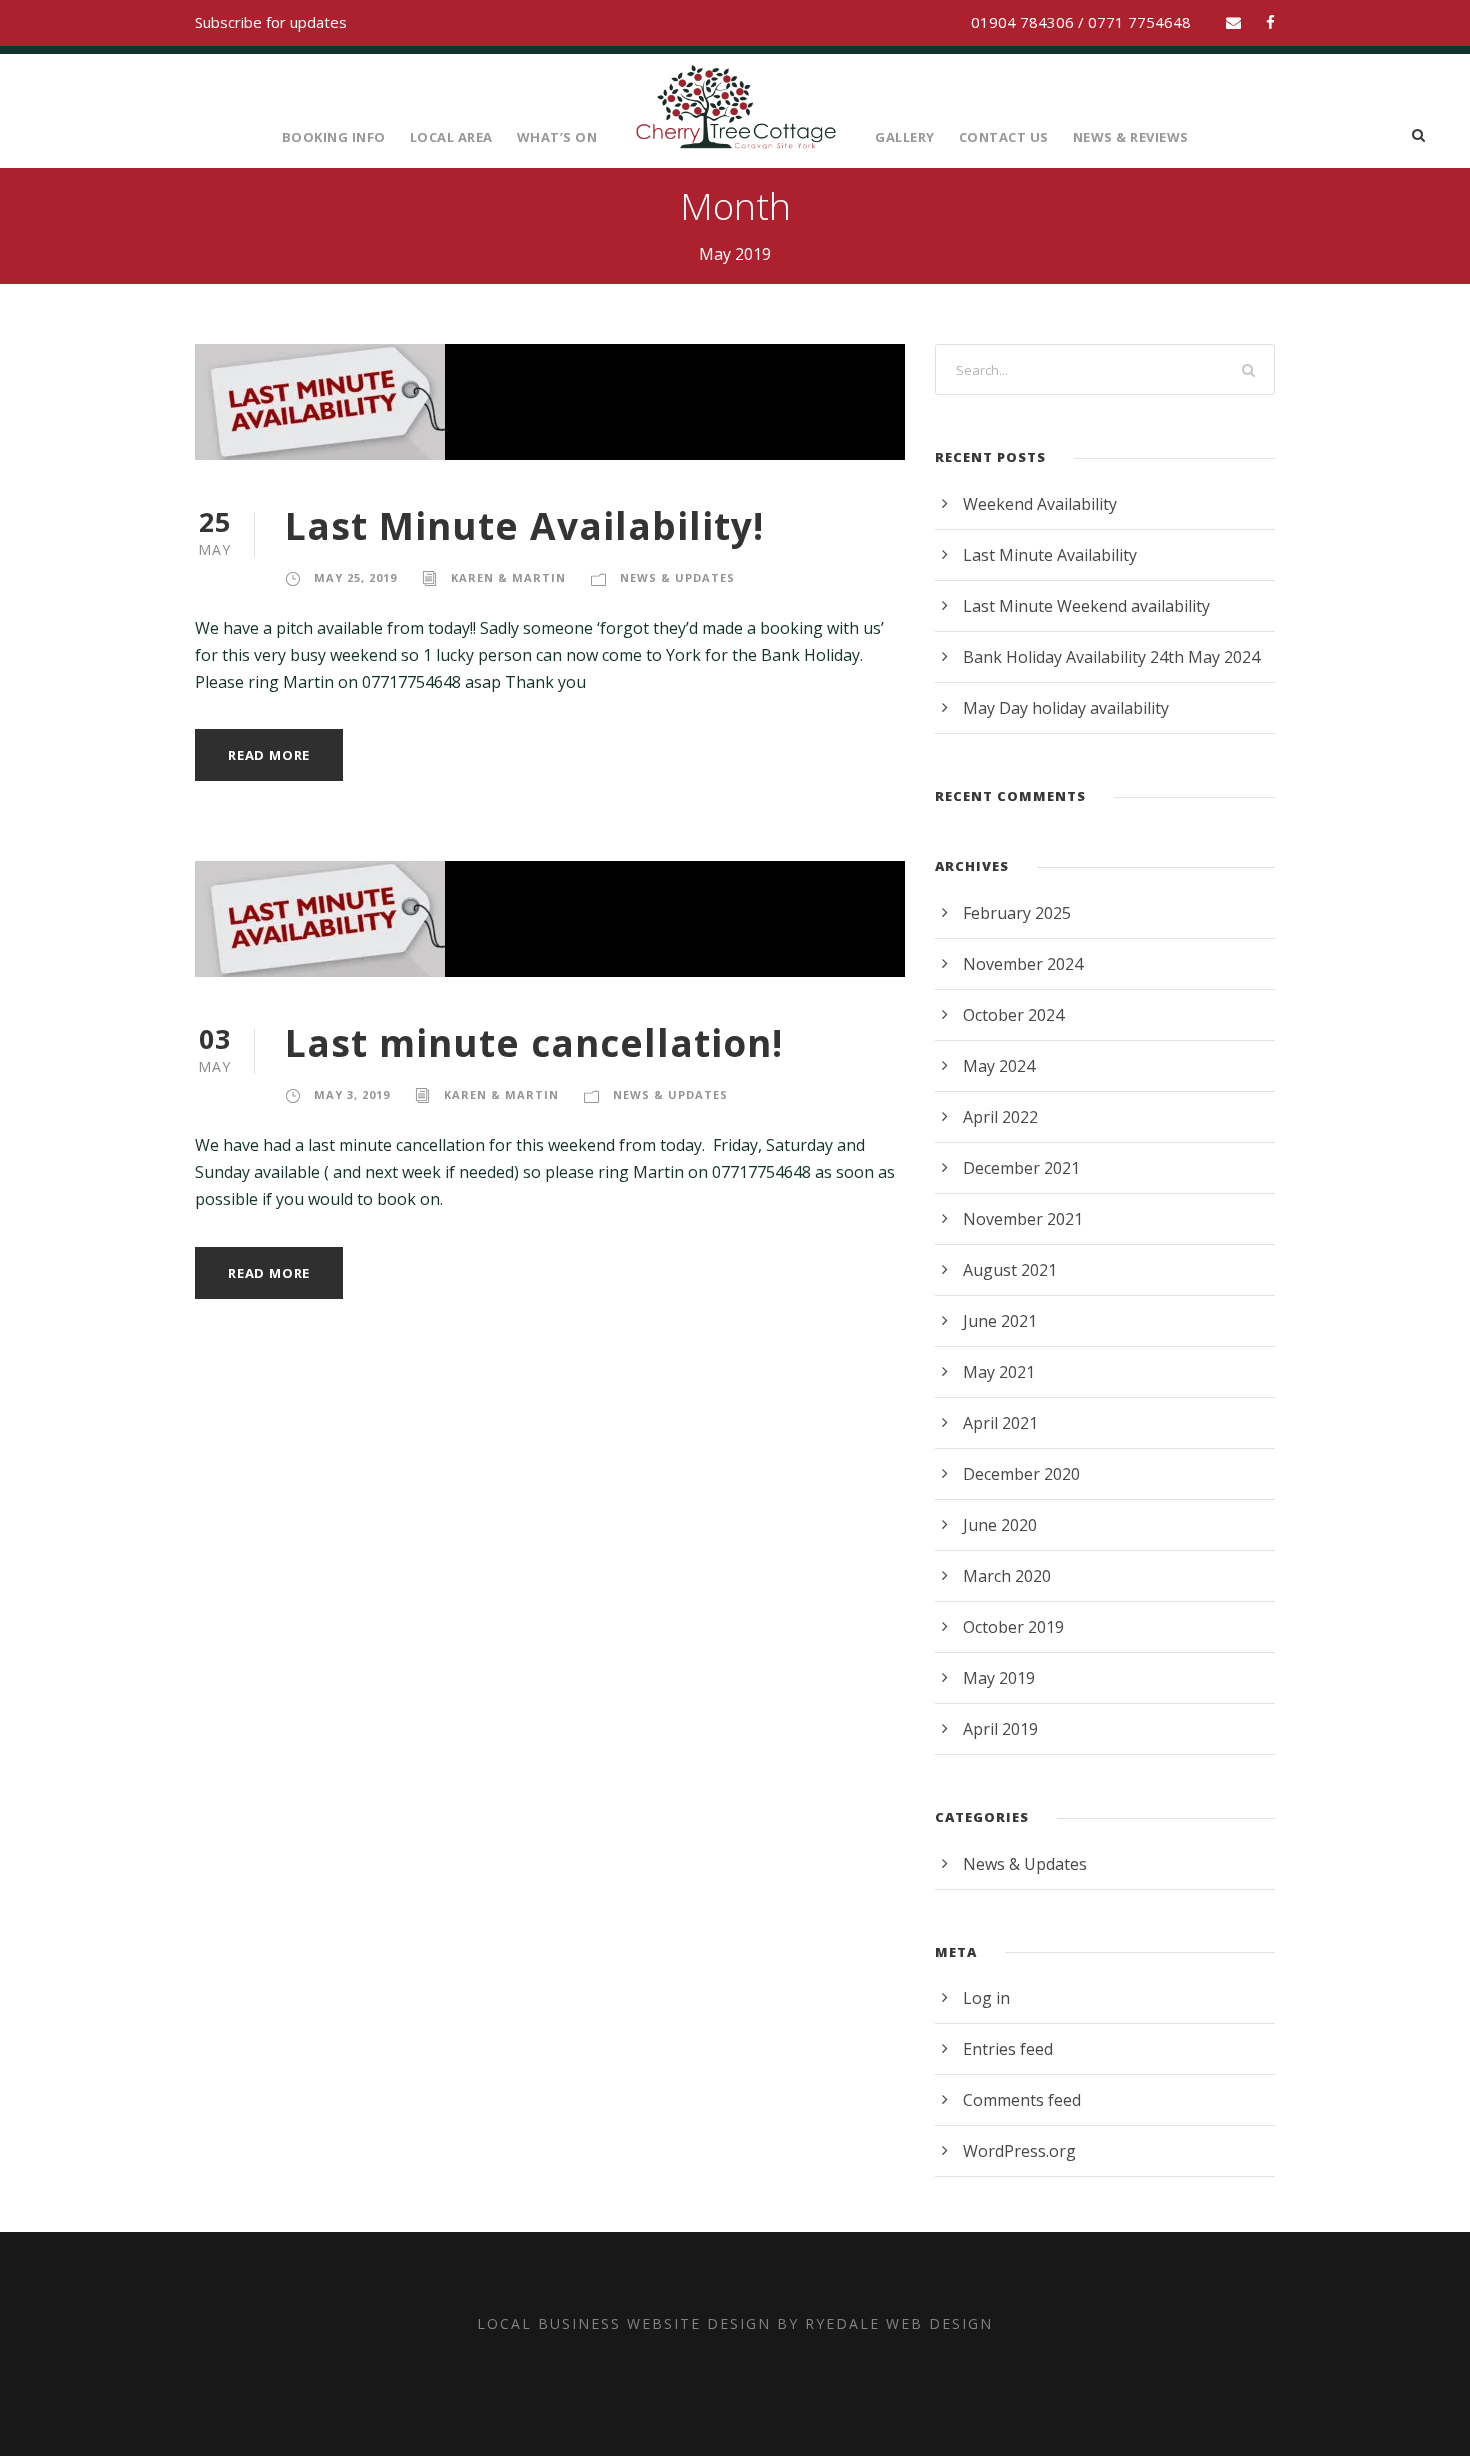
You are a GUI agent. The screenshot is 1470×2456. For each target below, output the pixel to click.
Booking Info (334, 137)
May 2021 (999, 1372)
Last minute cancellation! (534, 1042)
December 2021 (1021, 1168)
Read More (269, 755)
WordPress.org (1019, 2151)
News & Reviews (1131, 137)
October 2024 (1013, 1015)
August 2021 (1010, 1270)
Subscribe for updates (271, 22)
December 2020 (1021, 1474)
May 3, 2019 (352, 1094)
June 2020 (1000, 1525)
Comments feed (1022, 2100)
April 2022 (1000, 1117)
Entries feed (1008, 2049)
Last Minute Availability (1050, 555)
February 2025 (1017, 913)
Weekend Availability (1040, 504)
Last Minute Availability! (524, 525)
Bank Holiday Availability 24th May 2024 (1111, 657)
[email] (1233, 22)
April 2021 (1000, 1423)
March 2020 (1007, 1576)
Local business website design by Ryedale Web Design (735, 2323)
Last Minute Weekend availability (1086, 606)
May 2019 (999, 1678)
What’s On (557, 137)
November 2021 (1023, 1219)
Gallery (905, 137)
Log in (986, 1998)
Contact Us (1004, 137)
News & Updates (677, 577)
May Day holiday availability (1066, 708)
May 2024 (999, 1066)
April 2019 (1000, 1729)
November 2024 (1023, 964)
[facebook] (1270, 22)
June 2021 (1000, 1321)
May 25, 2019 (355, 577)
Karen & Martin (508, 577)
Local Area (451, 137)
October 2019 (1013, 1627)
